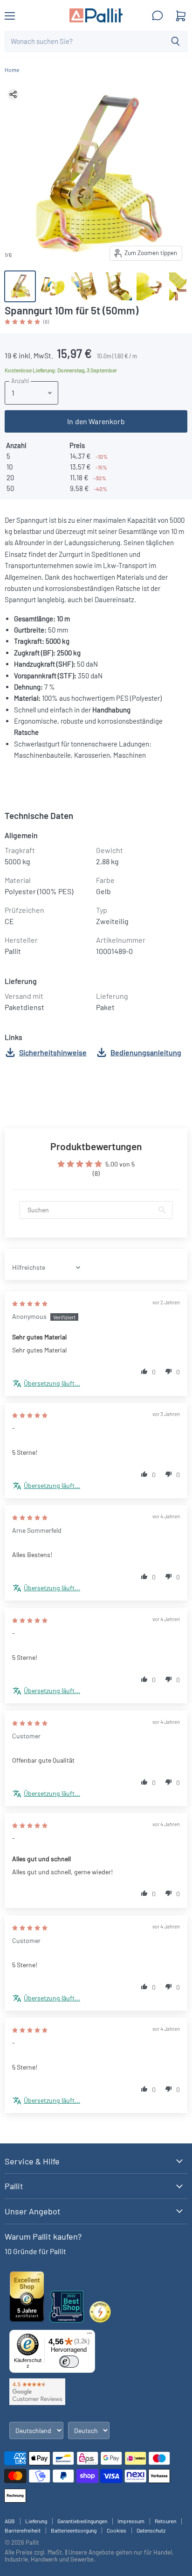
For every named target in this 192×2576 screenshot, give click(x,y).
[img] (30, 1303)
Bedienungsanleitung (146, 1052)
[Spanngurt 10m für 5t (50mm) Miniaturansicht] (20, 286)
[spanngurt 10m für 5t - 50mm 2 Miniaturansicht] (53, 286)
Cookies (117, 2530)
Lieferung (36, 2521)
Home (12, 70)
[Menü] (89, 2335)
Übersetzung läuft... (52, 1383)
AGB (10, 2521)
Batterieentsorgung (74, 2530)
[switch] (69, 2362)
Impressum (131, 2521)
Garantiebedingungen (82, 2521)
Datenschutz (151, 2530)
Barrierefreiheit (23, 2530)
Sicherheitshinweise (53, 1052)
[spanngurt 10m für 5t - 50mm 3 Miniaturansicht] (85, 286)
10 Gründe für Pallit (35, 2251)
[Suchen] (175, 42)
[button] (23, 321)
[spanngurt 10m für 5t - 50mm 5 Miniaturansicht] (151, 286)
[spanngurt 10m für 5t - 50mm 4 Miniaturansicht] (118, 286)
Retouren (165, 2521)
